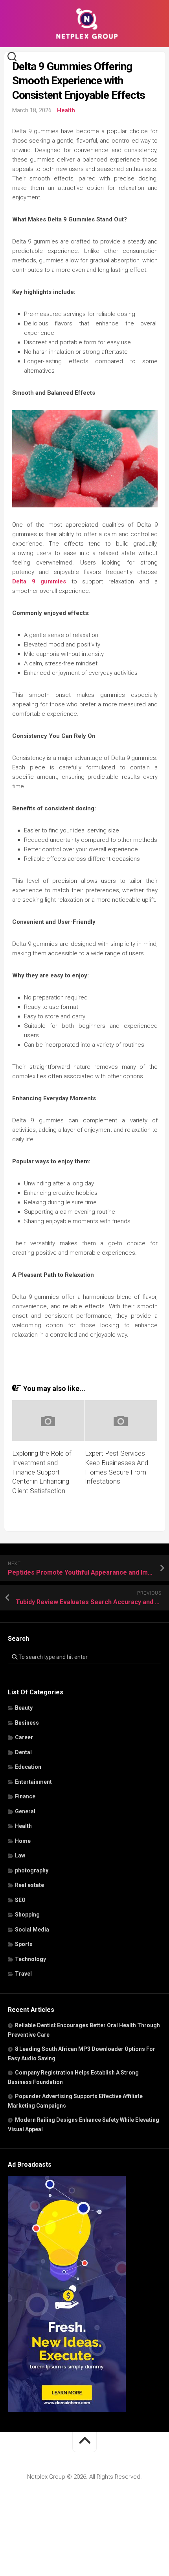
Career (24, 1737)
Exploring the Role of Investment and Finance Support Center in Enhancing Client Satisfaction (42, 1472)
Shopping (27, 1915)
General (25, 1811)
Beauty (24, 1708)
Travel (23, 1974)
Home (23, 1841)
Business (27, 1723)
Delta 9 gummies (39, 581)
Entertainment (33, 1782)
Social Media (32, 1930)
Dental (23, 1752)
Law (20, 1855)
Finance (25, 1796)
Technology (30, 1959)
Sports (24, 1944)
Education (28, 1767)
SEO (20, 1900)
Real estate (29, 1885)
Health (66, 110)
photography (32, 1870)
